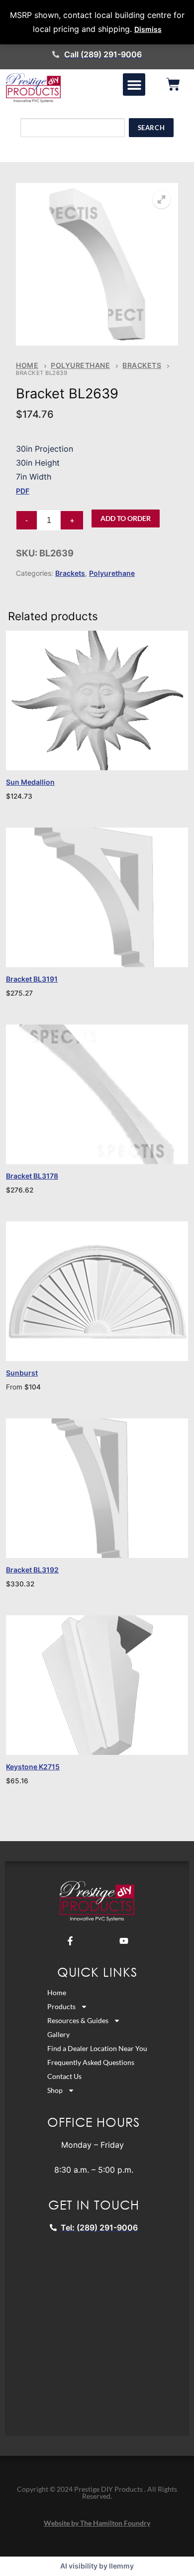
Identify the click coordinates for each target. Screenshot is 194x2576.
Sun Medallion (30, 782)
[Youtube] (124, 1941)
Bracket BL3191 (32, 979)
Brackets (142, 365)
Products (61, 2006)
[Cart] (173, 84)
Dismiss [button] (148, 29)
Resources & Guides (78, 2020)
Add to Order (126, 518)
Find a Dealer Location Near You (97, 2048)
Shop (55, 2090)
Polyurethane (80, 365)
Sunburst (22, 1373)
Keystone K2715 (33, 1767)
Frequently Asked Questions (91, 2062)
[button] (134, 85)
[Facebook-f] (70, 1941)
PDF (23, 491)
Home (27, 365)
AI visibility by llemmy (97, 2566)
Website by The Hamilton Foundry (97, 2523)
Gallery (58, 2034)
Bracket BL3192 (32, 1570)
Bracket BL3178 (32, 1176)
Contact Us (64, 2076)
